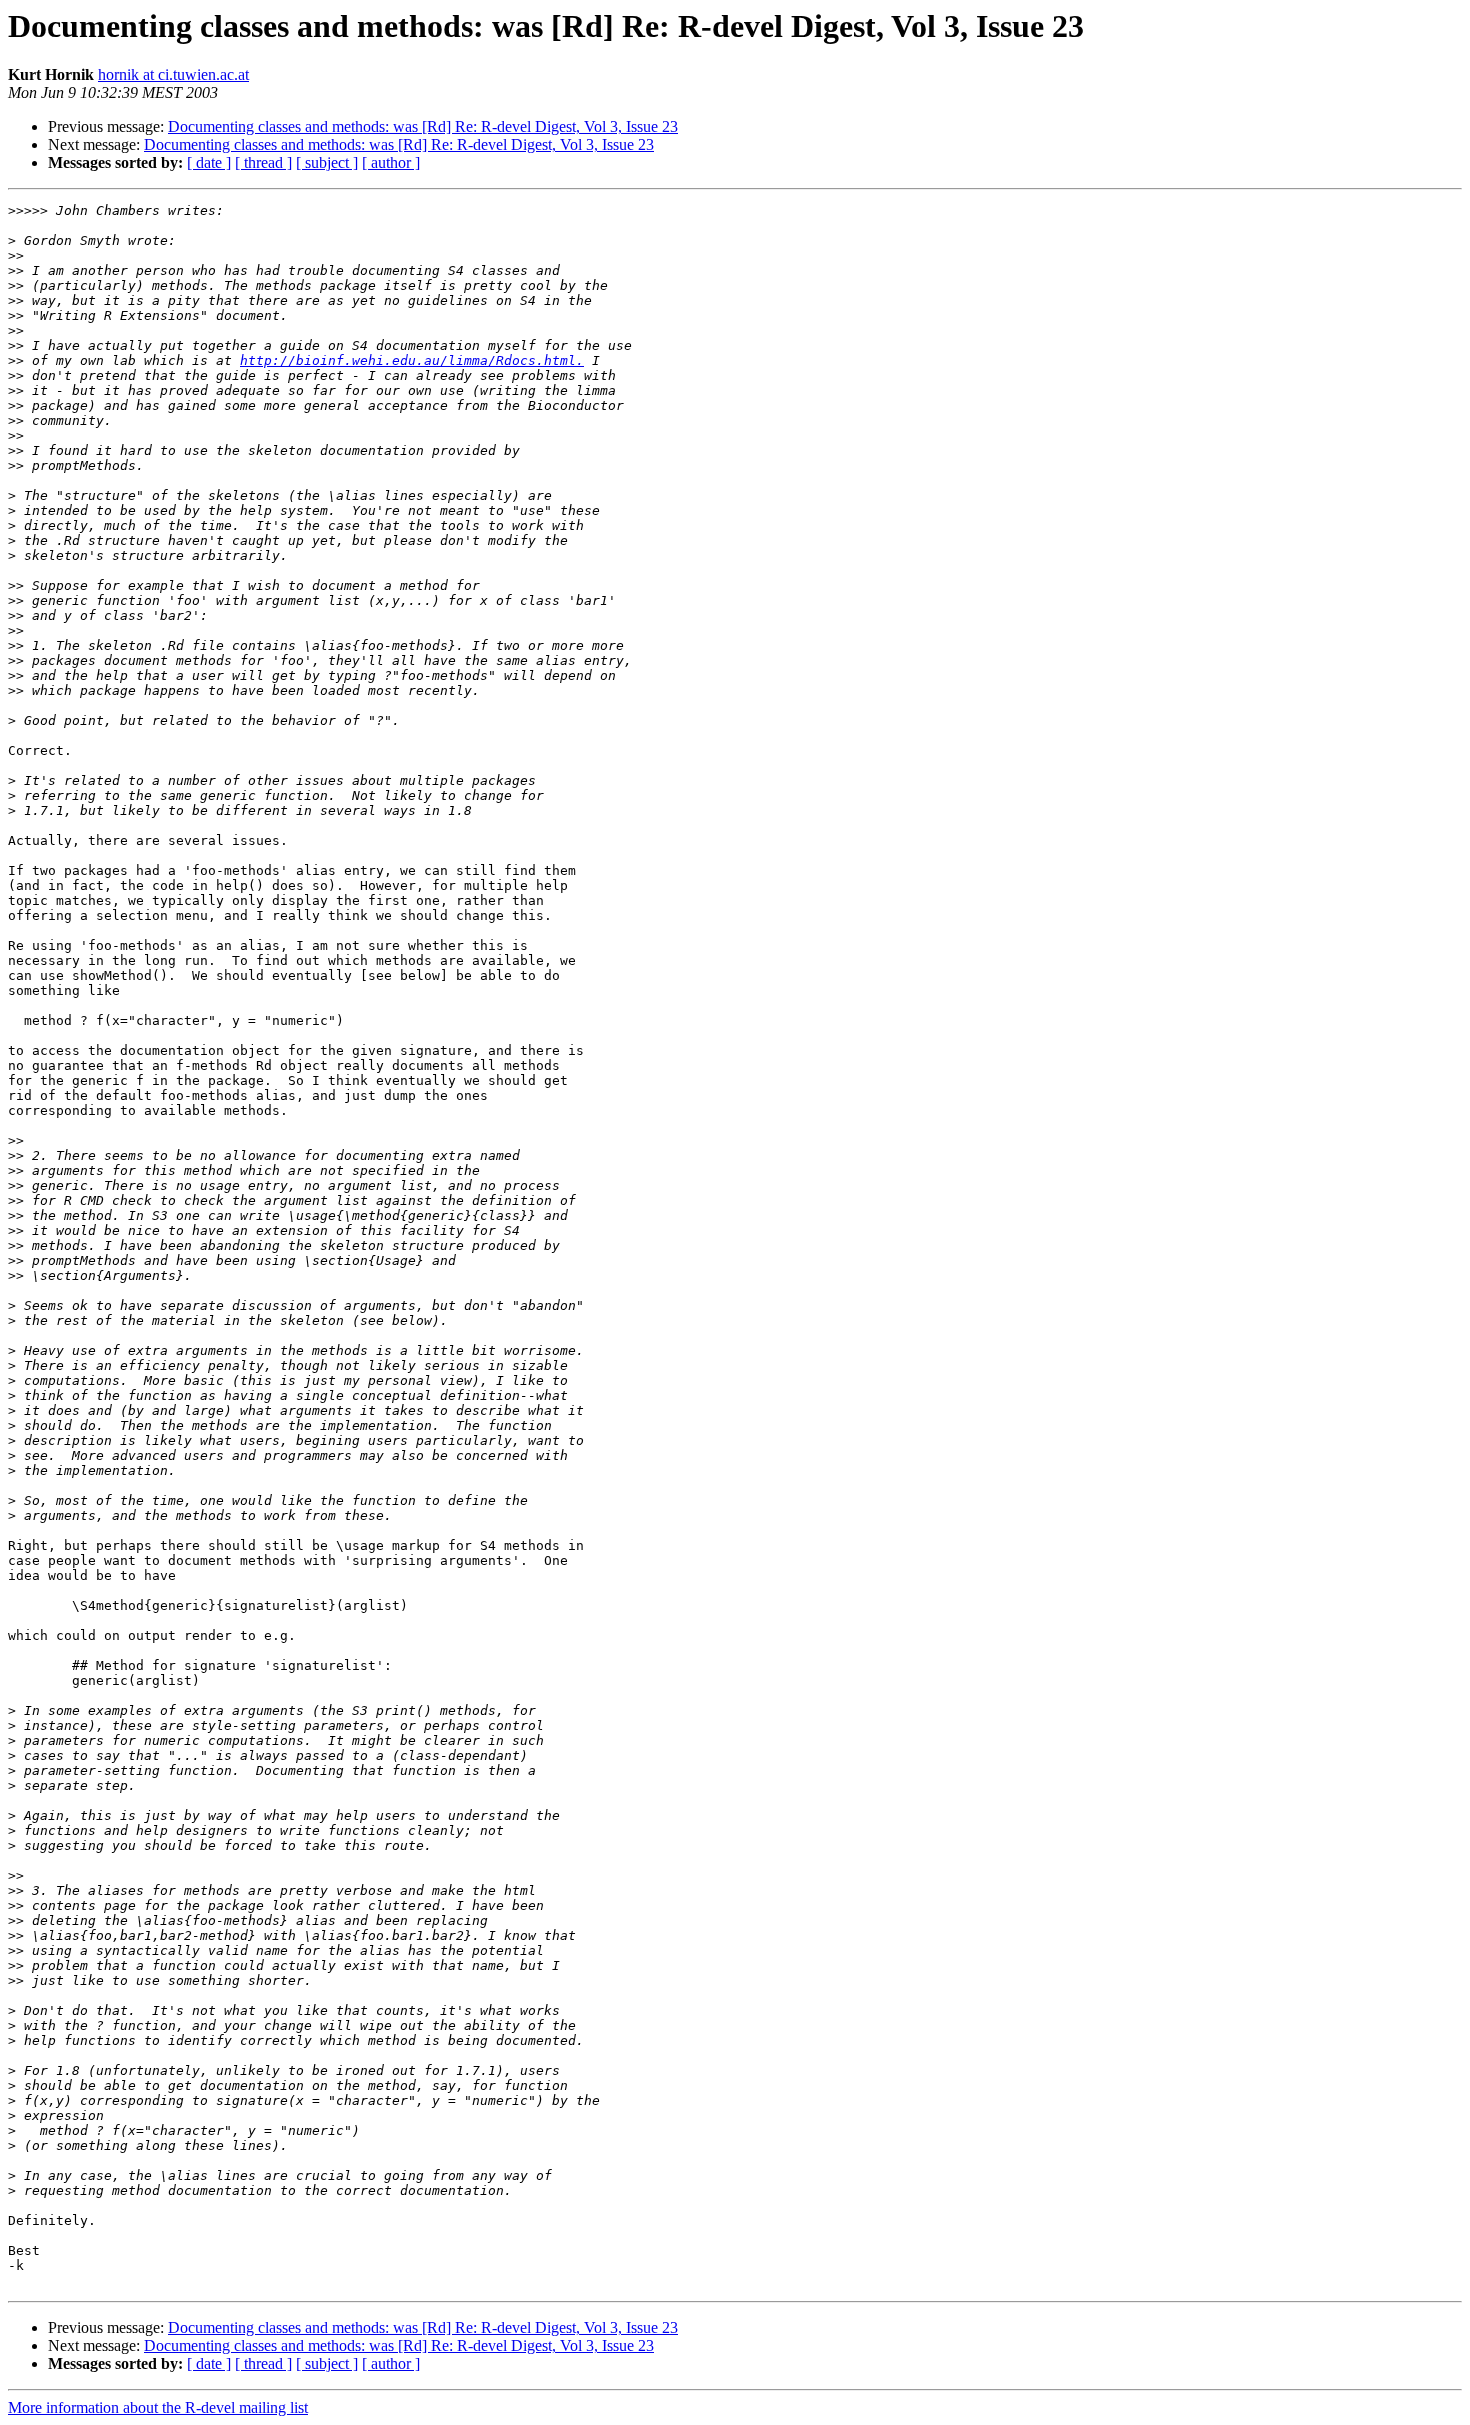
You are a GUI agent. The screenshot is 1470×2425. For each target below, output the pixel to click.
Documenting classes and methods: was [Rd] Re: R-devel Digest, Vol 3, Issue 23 (423, 126)
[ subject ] (327, 162)
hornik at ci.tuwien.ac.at (173, 74)
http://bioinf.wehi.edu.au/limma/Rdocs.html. (412, 360)
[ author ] (391, 162)
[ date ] (209, 162)
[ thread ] (263, 162)
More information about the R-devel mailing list (158, 2407)
